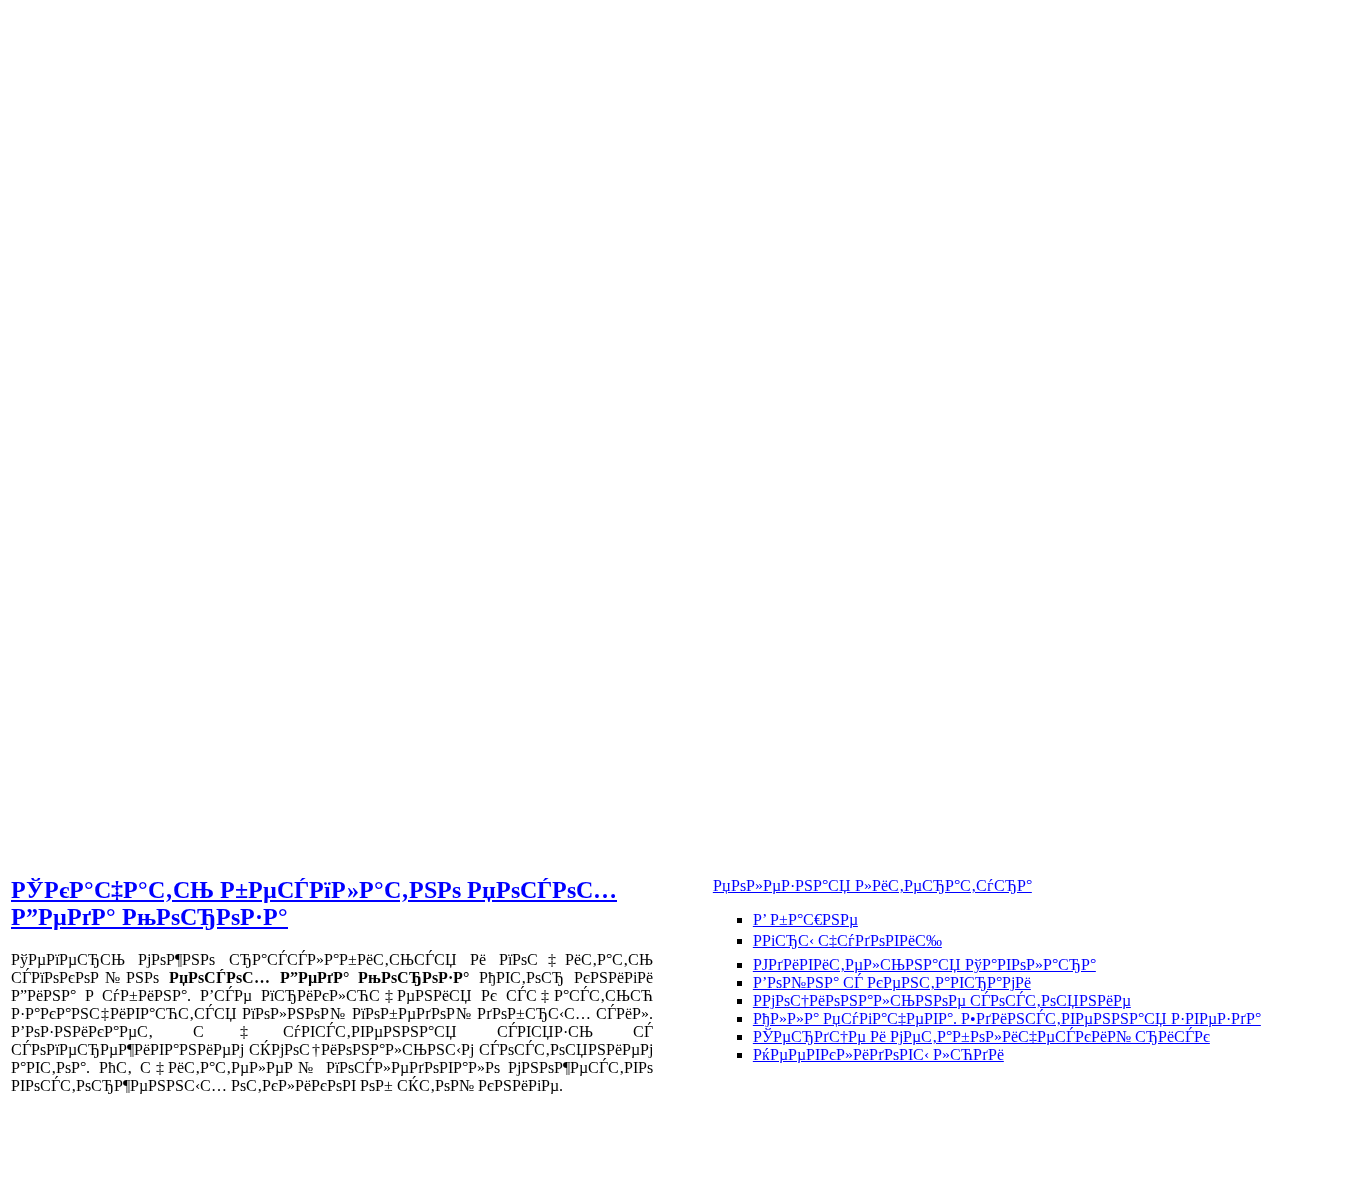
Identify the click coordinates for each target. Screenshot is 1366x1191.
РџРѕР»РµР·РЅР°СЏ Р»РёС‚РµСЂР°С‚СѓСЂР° (872, 885)
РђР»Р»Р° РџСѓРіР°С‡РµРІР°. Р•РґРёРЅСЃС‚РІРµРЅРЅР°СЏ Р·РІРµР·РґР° (1007, 1018)
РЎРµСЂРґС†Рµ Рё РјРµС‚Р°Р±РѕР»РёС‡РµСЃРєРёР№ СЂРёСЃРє (981, 1036)
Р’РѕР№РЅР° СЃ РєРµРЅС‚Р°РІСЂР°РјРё (892, 982)
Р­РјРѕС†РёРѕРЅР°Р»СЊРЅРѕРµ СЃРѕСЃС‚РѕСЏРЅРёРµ (942, 1000)
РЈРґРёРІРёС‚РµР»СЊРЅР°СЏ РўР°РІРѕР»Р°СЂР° (924, 964)
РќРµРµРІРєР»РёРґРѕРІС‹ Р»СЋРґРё (878, 1054)
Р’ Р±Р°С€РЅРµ (805, 919)
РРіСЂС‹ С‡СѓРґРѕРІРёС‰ (847, 940)
